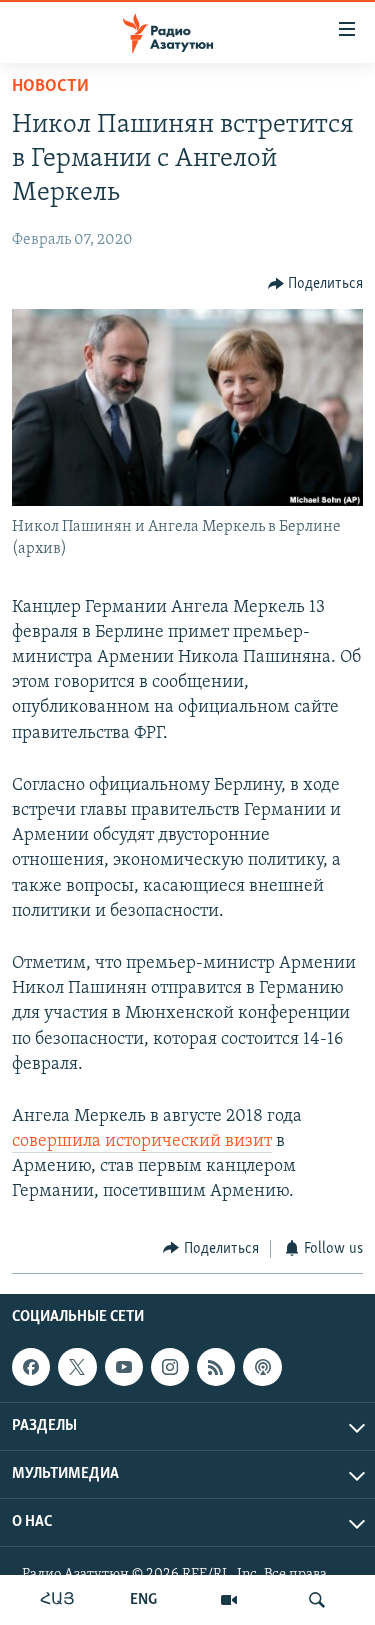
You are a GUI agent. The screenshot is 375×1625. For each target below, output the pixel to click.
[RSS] (216, 1367)
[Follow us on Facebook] (31, 1367)
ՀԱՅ (57, 1600)
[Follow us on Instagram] (170, 1367)
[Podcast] (262, 1367)
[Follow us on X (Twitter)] (77, 1367)
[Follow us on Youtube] (124, 1367)
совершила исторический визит (142, 1142)
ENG (143, 1600)
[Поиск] (317, 1600)
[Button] (316, 284)
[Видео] (229, 1600)
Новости (50, 87)
